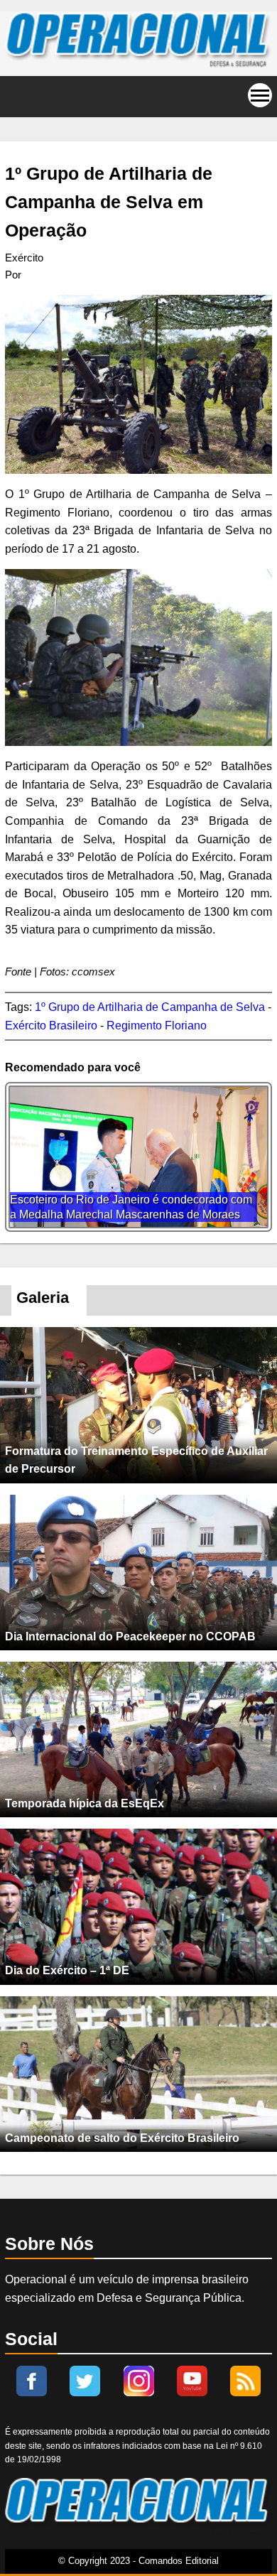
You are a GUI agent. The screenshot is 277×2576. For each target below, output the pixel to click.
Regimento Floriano (157, 1025)
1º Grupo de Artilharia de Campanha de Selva (150, 1007)
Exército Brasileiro (51, 1025)
